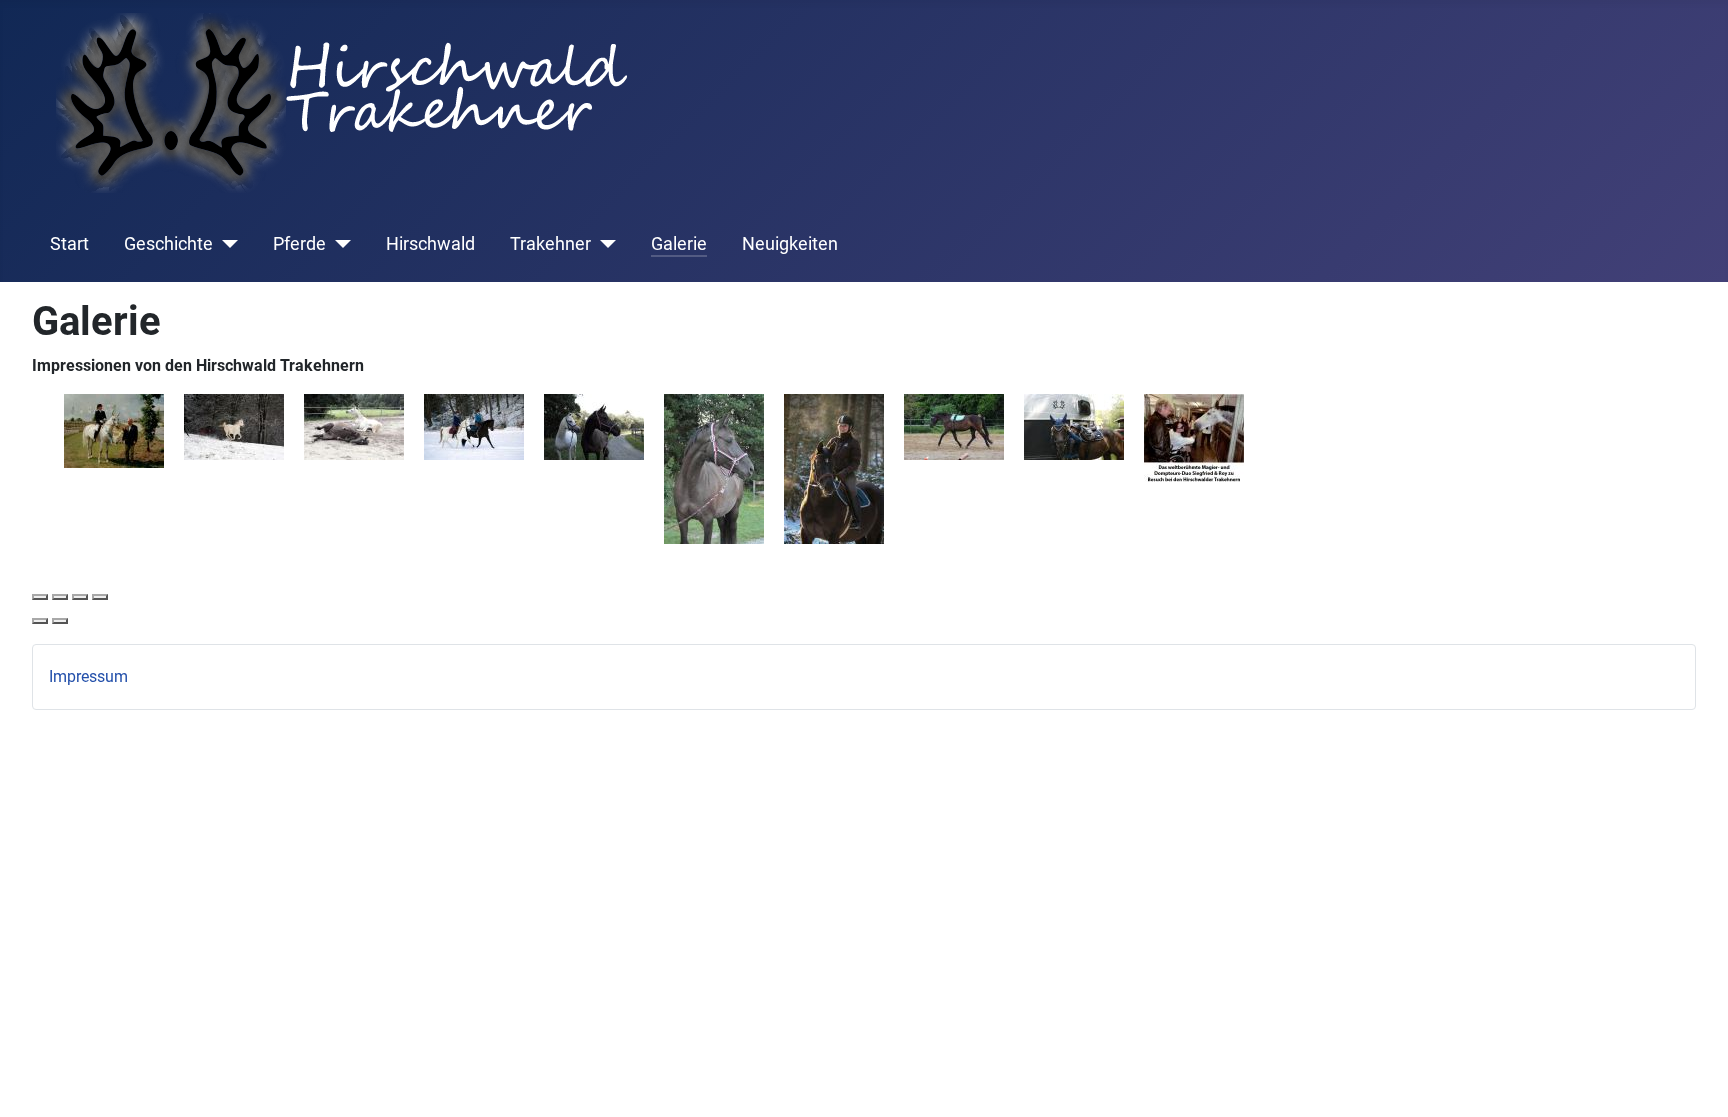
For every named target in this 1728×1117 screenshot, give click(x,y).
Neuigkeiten (790, 244)
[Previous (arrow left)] (40, 621)
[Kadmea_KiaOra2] (474, 425)
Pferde (299, 244)
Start (69, 244)
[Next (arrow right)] (60, 621)
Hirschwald (430, 244)
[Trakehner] (603, 244)
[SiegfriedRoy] (1194, 438)
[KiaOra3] (954, 425)
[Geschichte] (225, 244)
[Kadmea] (234, 425)
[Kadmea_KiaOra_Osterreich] (594, 425)
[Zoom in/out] (100, 597)
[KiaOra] (714, 467)
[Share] (60, 597)
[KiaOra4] (1074, 425)
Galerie (679, 244)
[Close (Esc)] (40, 597)
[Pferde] (338, 244)
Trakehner (550, 244)
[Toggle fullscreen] (80, 597)
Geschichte (168, 244)
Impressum (88, 676)
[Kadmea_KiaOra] (354, 425)
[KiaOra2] (834, 467)
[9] (114, 429)
